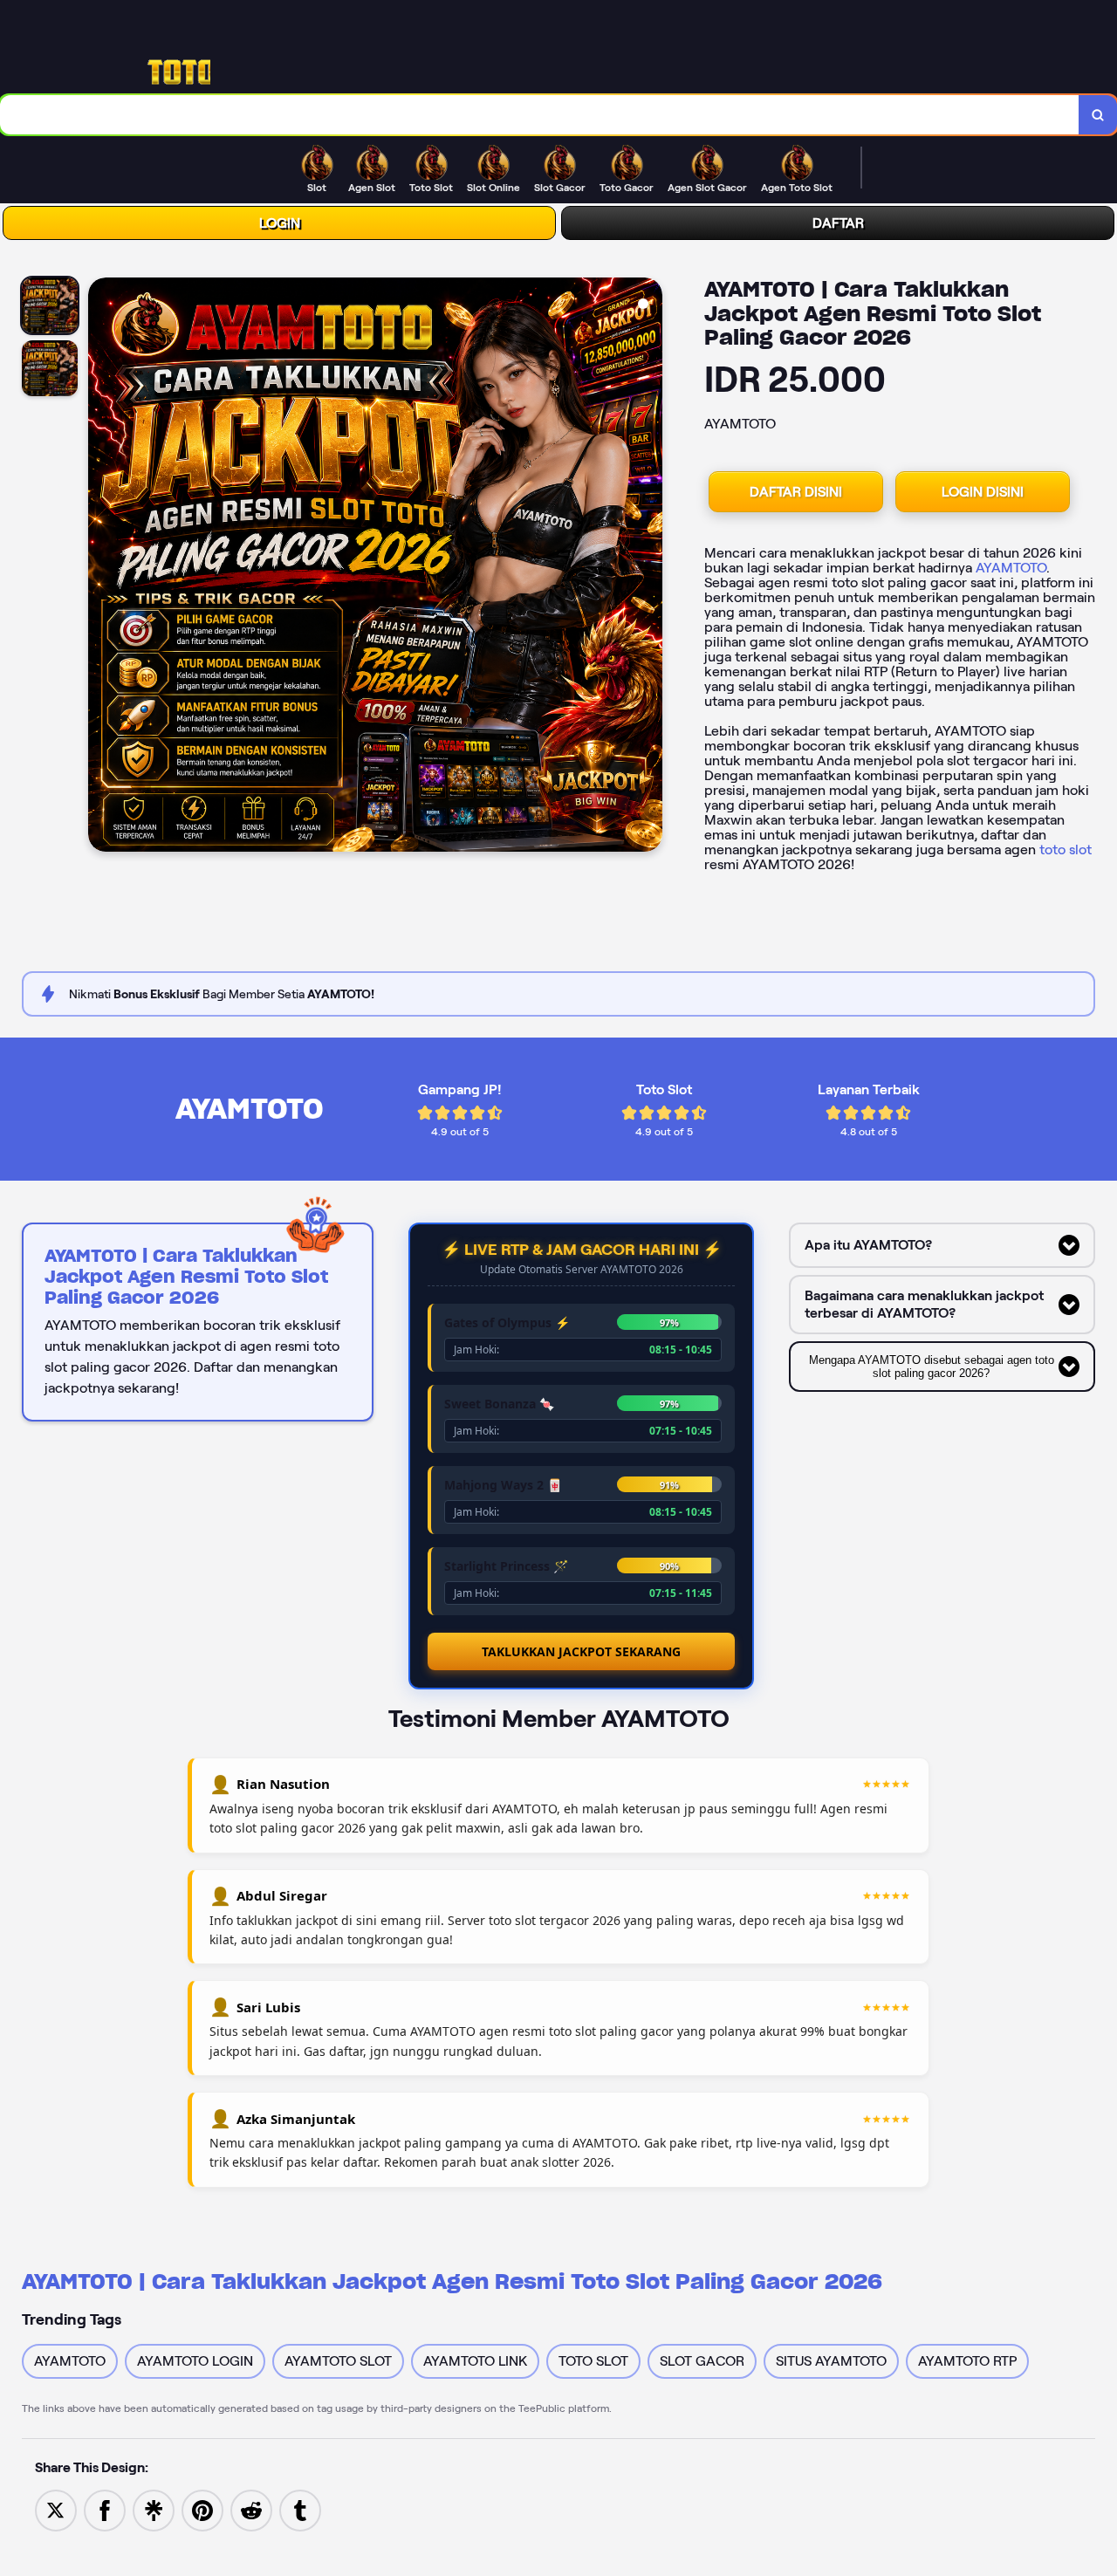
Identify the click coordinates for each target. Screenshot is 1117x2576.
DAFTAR (838, 223)
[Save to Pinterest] (202, 2509)
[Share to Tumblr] (300, 2509)
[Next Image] (648, 567)
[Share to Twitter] (56, 2509)
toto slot (1066, 850)
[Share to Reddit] (251, 2509)
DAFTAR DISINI (796, 492)
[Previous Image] (102, 567)
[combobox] (540, 115)
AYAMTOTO (1011, 568)
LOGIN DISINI (983, 492)
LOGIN (280, 223)
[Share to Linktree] (154, 2509)
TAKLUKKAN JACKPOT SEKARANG (581, 1651)
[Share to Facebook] (105, 2509)
